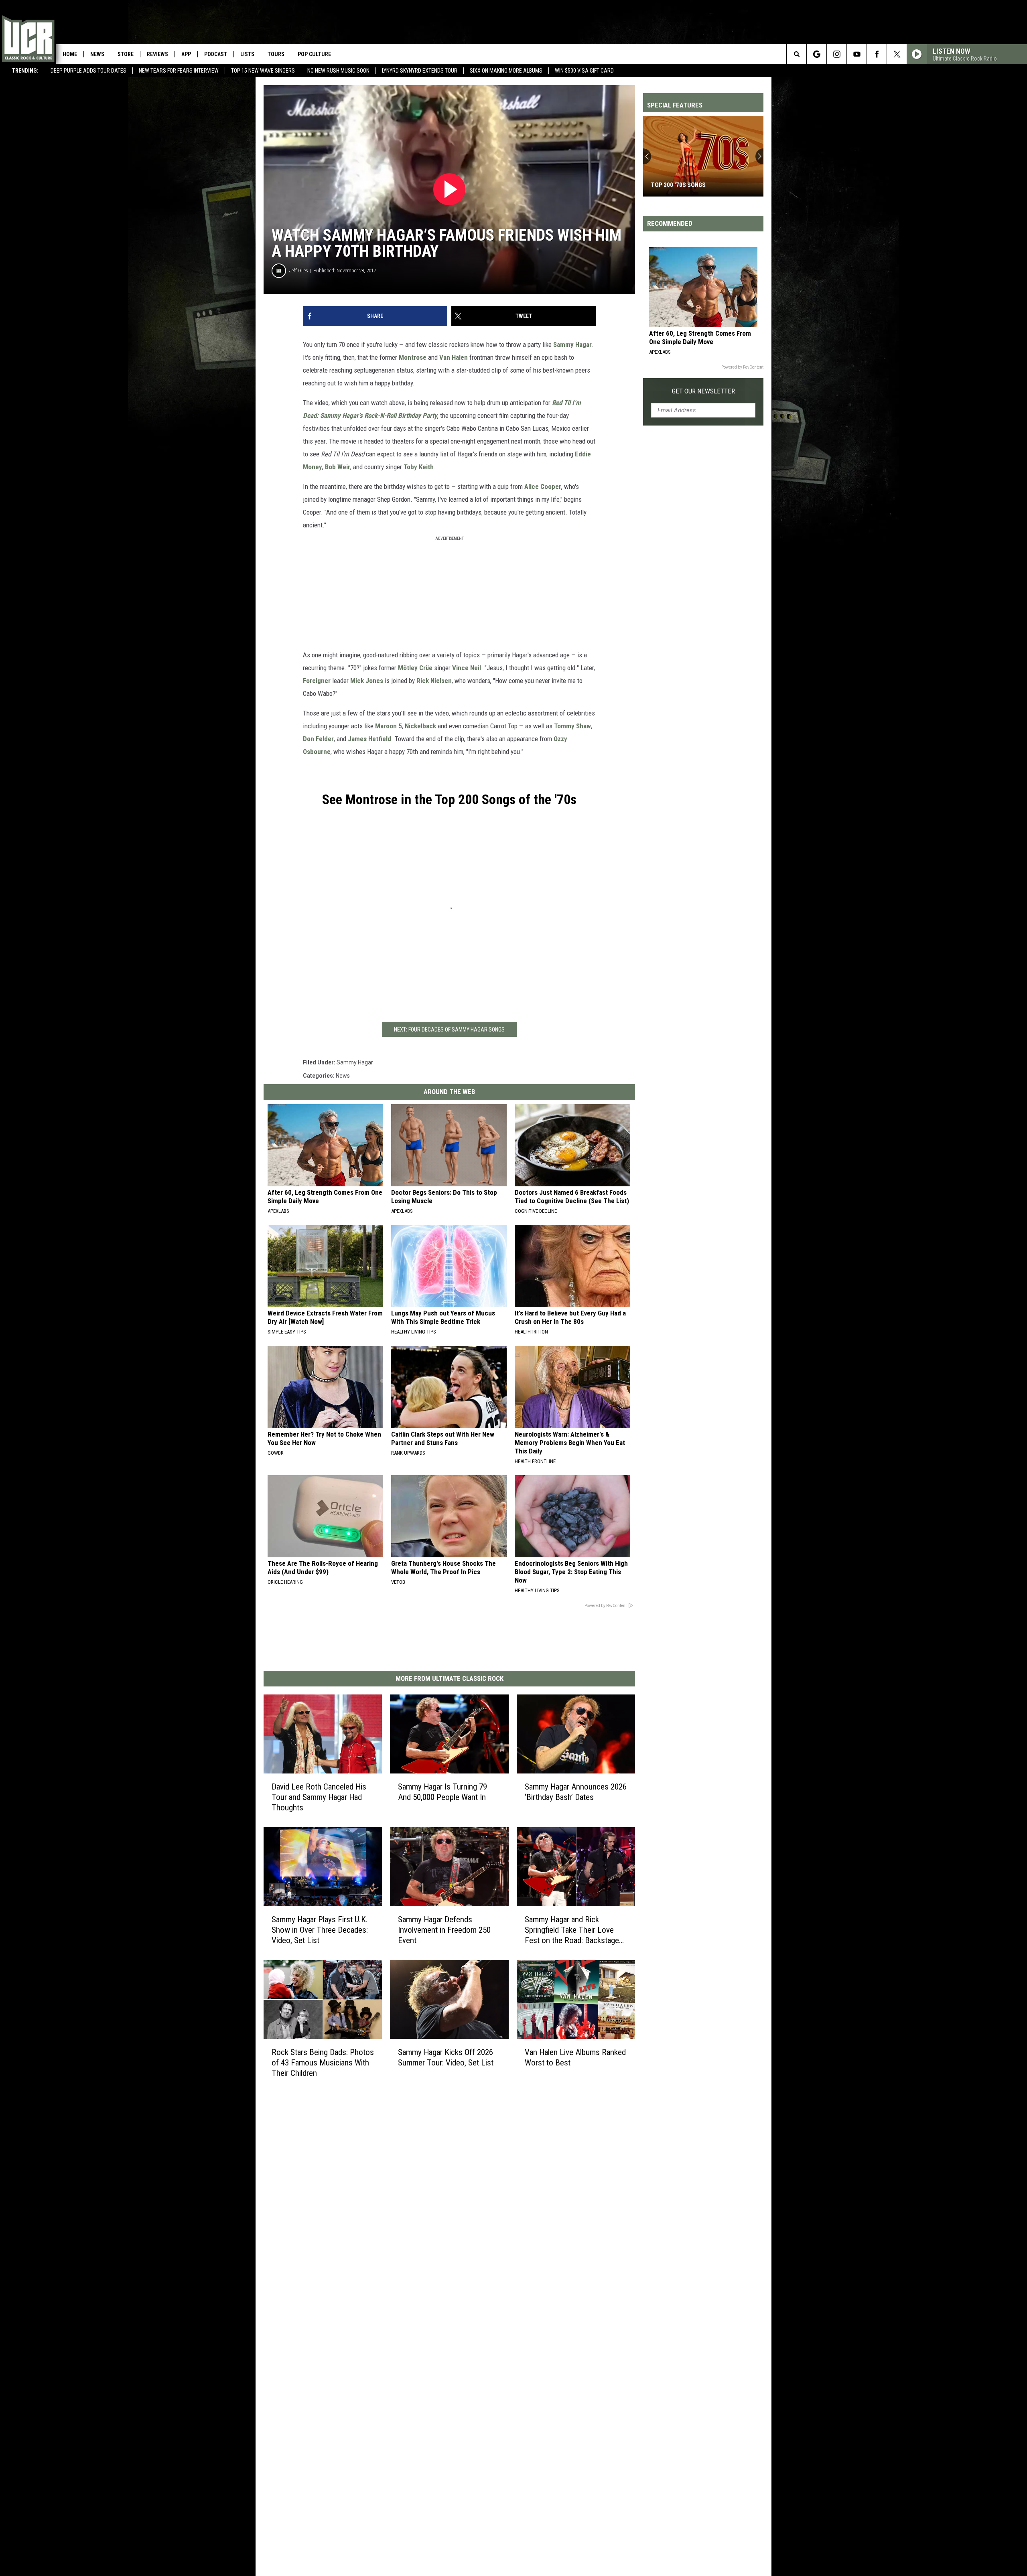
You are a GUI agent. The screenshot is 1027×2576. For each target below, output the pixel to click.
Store (126, 54)
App (186, 54)
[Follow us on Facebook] (877, 54)
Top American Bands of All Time (698, 185)
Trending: (25, 71)
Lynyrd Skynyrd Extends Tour (420, 71)
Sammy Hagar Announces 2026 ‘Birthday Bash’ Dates (576, 1792)
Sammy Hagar (572, 345)
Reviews (157, 54)
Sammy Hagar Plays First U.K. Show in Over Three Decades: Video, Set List (320, 1929)
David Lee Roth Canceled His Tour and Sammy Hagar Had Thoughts (319, 1797)
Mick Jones (367, 681)
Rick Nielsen (434, 681)
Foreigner (317, 681)
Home (70, 54)
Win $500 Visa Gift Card (584, 71)
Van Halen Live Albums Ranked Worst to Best (575, 2057)
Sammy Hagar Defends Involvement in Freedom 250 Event (444, 1929)
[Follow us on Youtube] (857, 54)
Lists (247, 54)
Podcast (216, 54)
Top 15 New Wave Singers (263, 71)
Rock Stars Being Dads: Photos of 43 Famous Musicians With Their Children (323, 2062)
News (97, 54)
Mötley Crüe (415, 668)
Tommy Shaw (572, 726)
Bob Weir (338, 467)
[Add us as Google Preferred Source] (817, 54)
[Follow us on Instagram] (837, 54)
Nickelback (420, 726)
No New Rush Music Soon (338, 71)
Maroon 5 (389, 726)
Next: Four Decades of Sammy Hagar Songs (449, 1030)
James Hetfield (369, 739)
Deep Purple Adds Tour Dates (88, 71)
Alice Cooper (543, 486)
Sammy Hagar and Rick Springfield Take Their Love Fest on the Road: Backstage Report (572, 1930)
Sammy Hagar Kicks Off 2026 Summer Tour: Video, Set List (446, 2057)
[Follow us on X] (897, 54)
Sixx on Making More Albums (506, 71)
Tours (276, 54)
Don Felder (318, 739)
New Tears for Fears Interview (179, 71)
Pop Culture (314, 54)
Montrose (413, 357)
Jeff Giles (299, 271)
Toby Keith (419, 467)
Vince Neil (467, 668)
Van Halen (454, 357)
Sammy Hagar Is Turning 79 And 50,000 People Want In (442, 1792)
